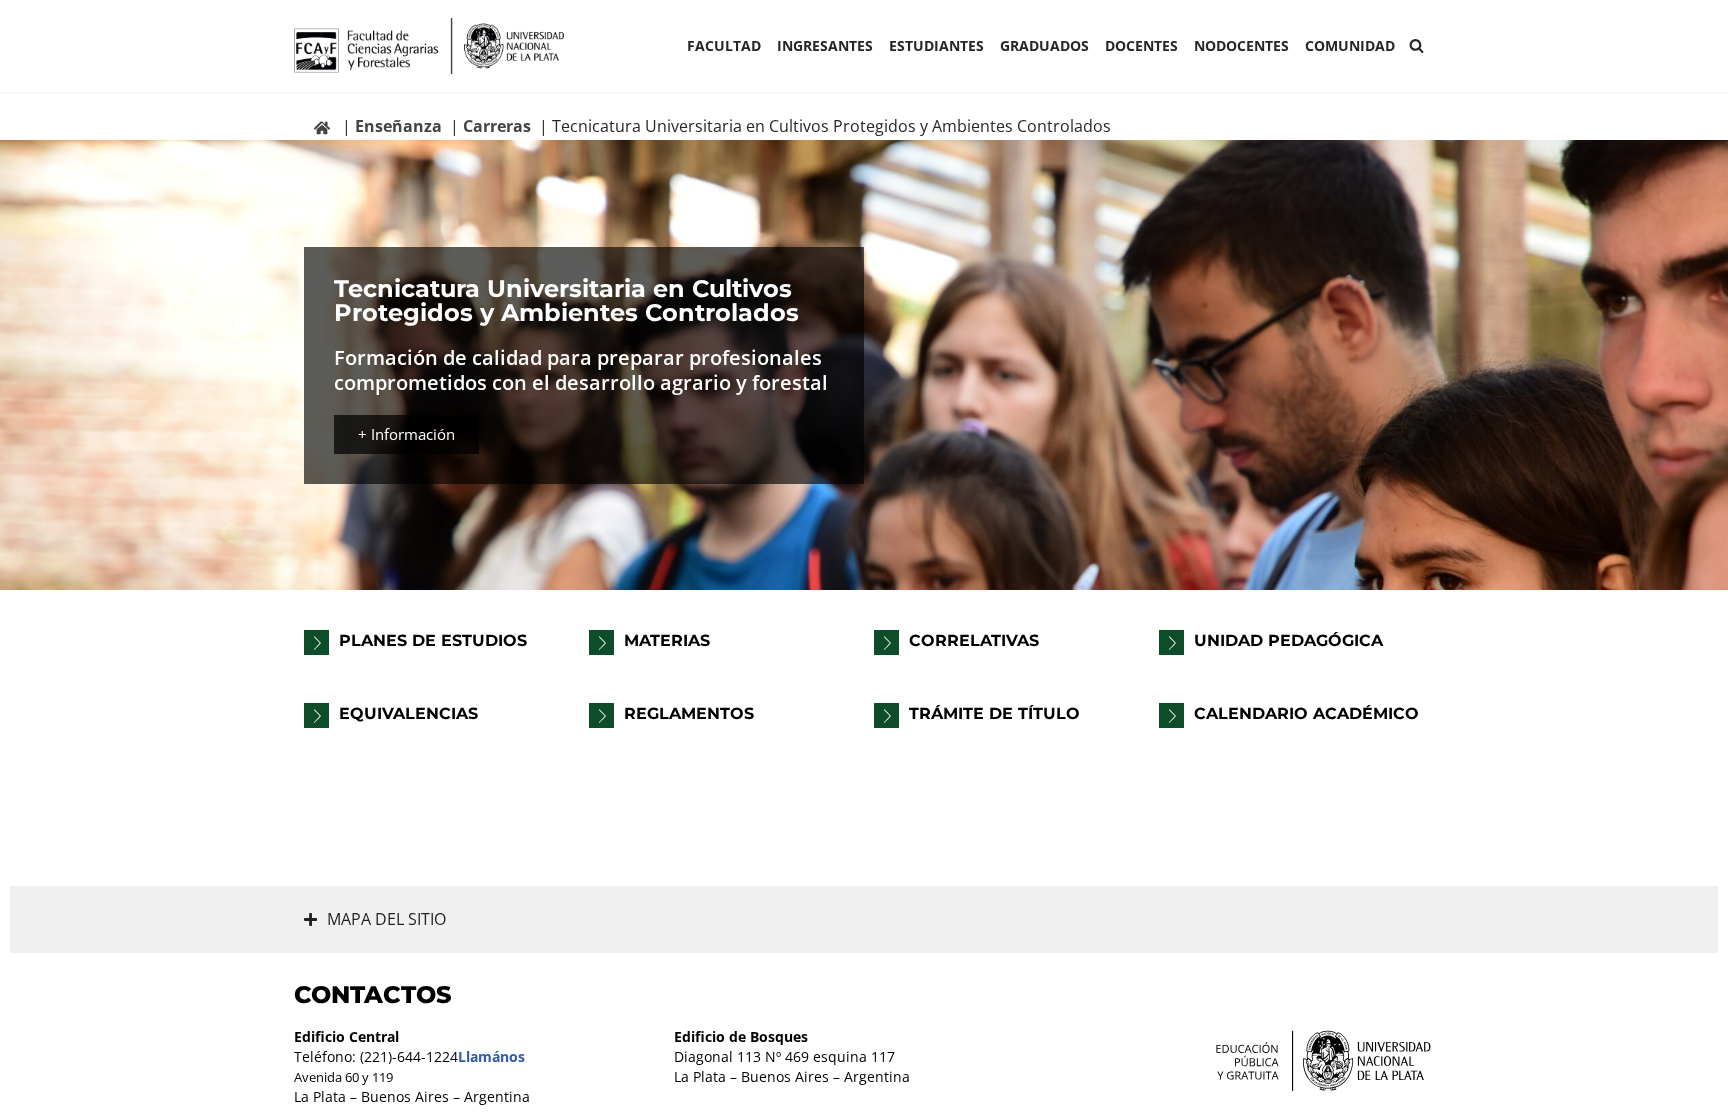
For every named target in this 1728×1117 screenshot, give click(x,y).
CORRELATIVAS (974, 640)
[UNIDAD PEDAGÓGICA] (1171, 642)
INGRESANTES (825, 45)
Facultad (724, 45)
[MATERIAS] (601, 642)
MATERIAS (667, 640)
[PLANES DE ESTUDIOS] (316, 642)
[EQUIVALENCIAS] (316, 715)
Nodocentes (1241, 45)
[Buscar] (1416, 45)
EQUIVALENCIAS (408, 713)
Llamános (491, 1056)
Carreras (497, 126)
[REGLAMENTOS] (601, 715)
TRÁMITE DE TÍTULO (994, 713)
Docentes (1141, 45)
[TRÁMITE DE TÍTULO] (886, 715)
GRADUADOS (1044, 45)
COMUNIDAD (1350, 45)
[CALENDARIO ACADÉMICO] (1171, 715)
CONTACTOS (373, 994)
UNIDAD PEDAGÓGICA (1288, 640)
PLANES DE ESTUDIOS (433, 640)
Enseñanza (398, 126)
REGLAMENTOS (689, 713)
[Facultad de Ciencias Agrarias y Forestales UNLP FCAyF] (429, 46)
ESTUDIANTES (936, 45)
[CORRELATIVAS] (886, 642)
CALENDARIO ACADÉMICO (1306, 713)
